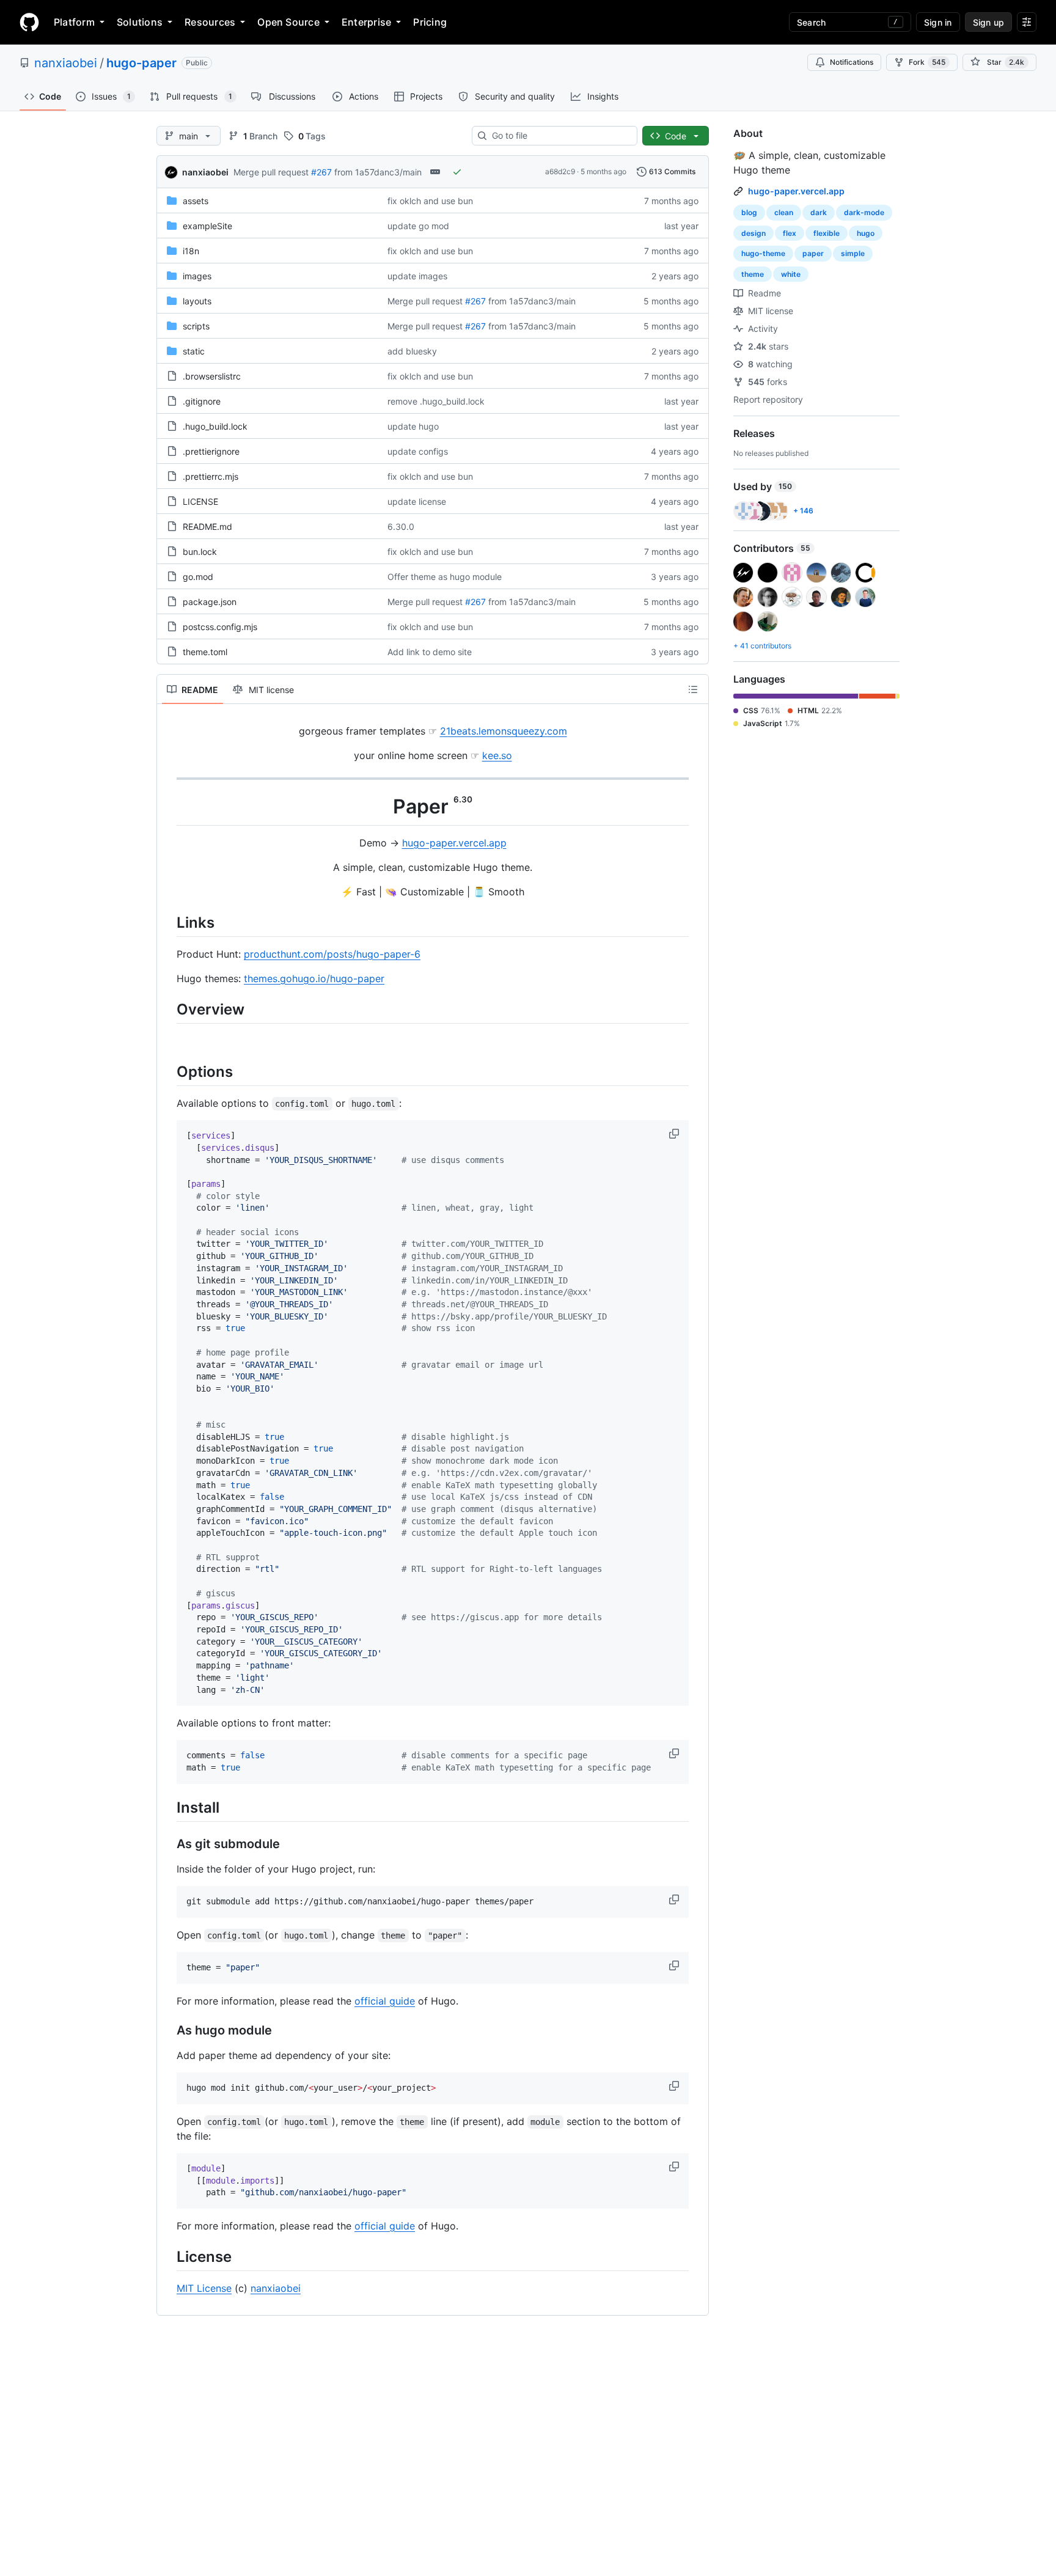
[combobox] (559, 136)
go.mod (198, 577)
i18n (191, 251)
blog (749, 212)
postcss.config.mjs (220, 627)
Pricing (430, 22)
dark (819, 212)
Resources (210, 22)
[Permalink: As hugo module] (168, 2030)
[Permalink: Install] (168, 1807)
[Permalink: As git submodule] (168, 1844)
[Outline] (693, 689)
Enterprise (366, 22)
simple (853, 253)
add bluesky (412, 351)
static (194, 351)
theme (753, 274)
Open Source (288, 22)
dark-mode (864, 212)
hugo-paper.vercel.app (454, 843)
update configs (418, 451)
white (791, 274)
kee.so (497, 755)
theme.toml (205, 652)
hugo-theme (763, 253)
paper (813, 253)
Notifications (852, 62)
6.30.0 (401, 527)
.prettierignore (211, 451)
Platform (74, 22)
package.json (210, 602)
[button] (675, 1134)
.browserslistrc (212, 376)
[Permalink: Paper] (168, 807)
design (754, 233)
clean (784, 212)
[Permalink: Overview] (168, 1009)
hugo (866, 233)
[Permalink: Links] (168, 922)
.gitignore (202, 401)
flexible (827, 233)
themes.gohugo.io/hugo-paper (314, 978)
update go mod (418, 226)
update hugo (413, 426)
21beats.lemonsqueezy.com (504, 731)
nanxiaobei (66, 63)
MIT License (204, 2288)
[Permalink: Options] (168, 1071)
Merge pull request (271, 172)
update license (417, 501)
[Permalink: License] (168, 2256)
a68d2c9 (560, 171)
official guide (385, 2001)
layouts (197, 301)
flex (790, 233)
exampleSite (207, 226)
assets (196, 201)
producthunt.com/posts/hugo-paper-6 (332, 954)
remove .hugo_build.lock (436, 401)
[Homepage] (29, 22)
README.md (207, 527)
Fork (927, 62)
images (197, 276)
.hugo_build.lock (215, 426)
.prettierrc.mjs (211, 476)
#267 (321, 172)
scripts (196, 326)
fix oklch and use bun (430, 201)
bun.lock (200, 552)
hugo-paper (141, 63)
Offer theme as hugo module (445, 577)
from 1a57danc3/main (378, 172)
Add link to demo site (430, 652)
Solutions (140, 22)
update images (417, 276)
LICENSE (200, 501)
